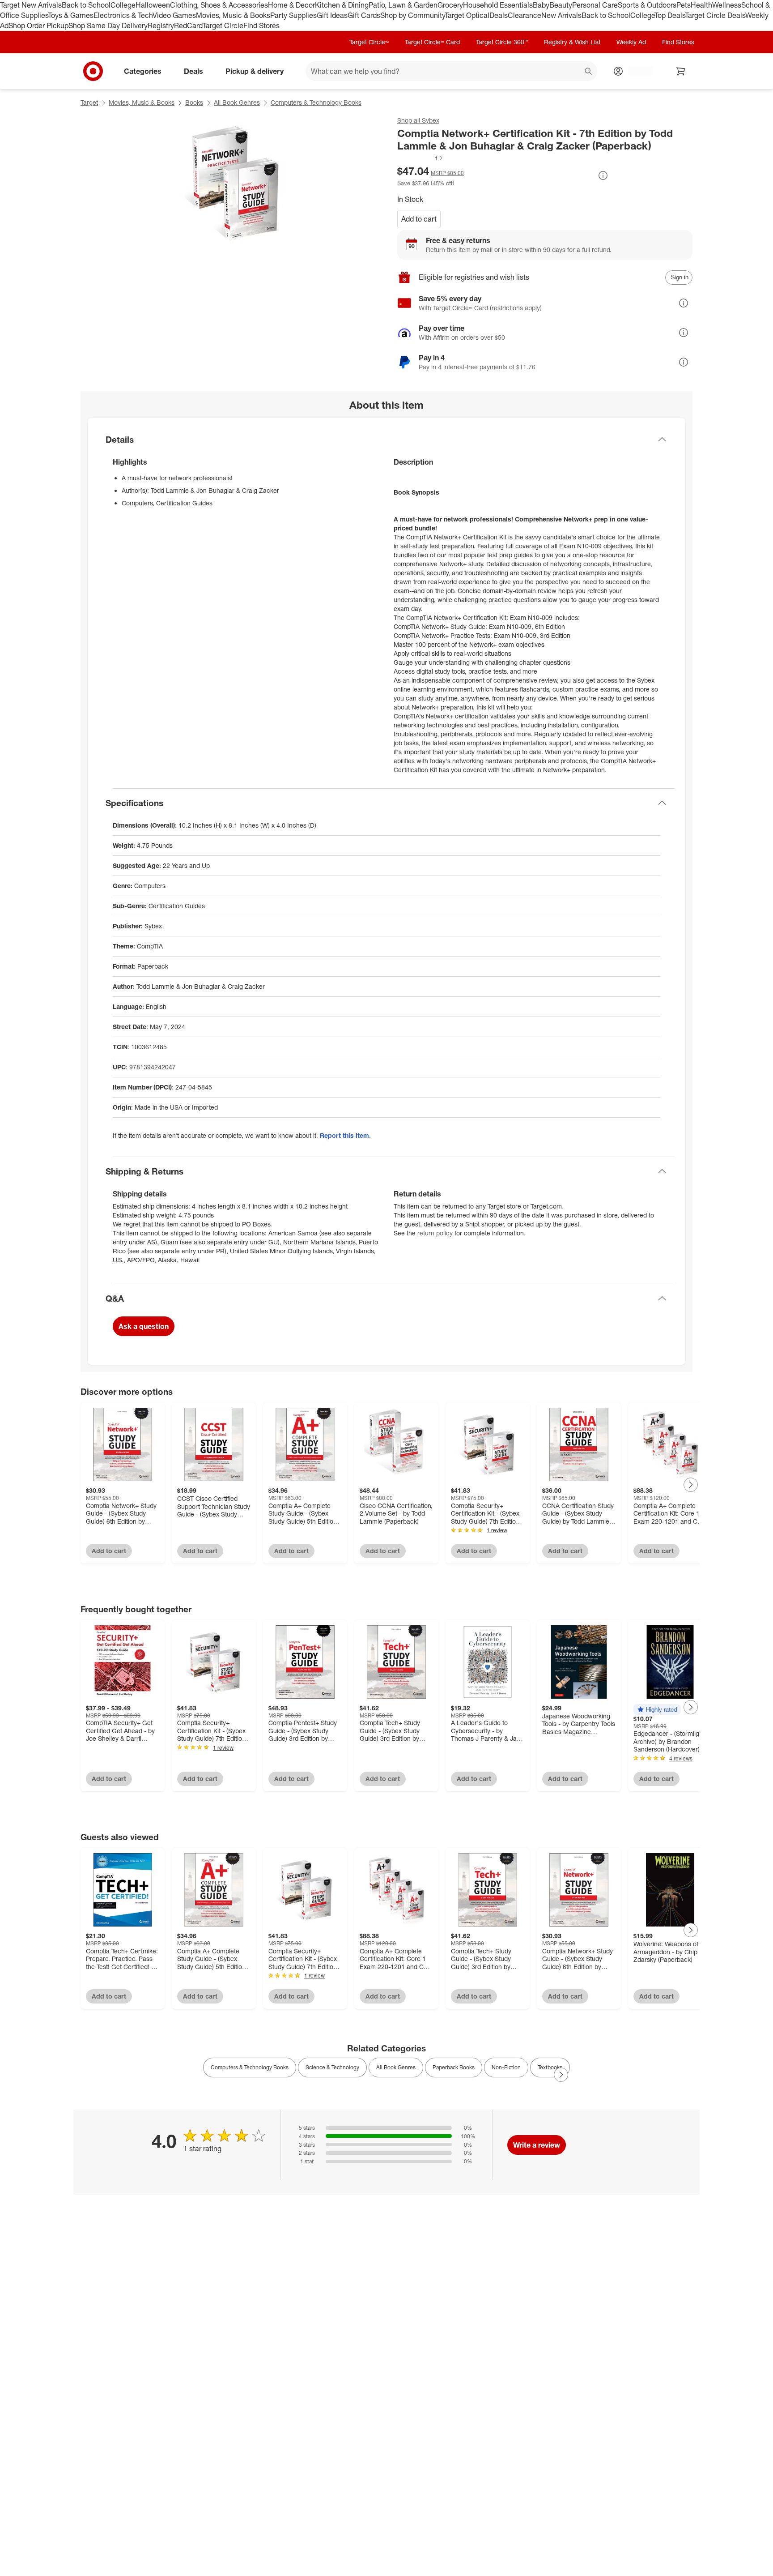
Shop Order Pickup (38, 26)
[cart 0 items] (681, 71)
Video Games (174, 15)
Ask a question (144, 1326)
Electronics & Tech (123, 15)
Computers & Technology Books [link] (250, 2067)
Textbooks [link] (550, 2067)
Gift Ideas (332, 15)
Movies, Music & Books (233, 15)
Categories (143, 71)
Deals (499, 15)
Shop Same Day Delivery (108, 26)
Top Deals (670, 15)
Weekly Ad (631, 42)
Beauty (561, 5)
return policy (435, 1233)
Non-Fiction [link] (506, 2067)
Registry (161, 26)
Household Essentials (498, 5)
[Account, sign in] (636, 71)
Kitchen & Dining (342, 5)
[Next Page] (691, 1485)
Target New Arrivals (31, 5)
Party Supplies (293, 15)
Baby (541, 5)
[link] (420, 158)
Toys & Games (71, 15)
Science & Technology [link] (332, 2067)
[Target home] (93, 71)
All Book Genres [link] (396, 2067)
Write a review (537, 2145)
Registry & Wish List (572, 42)
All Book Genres (237, 102)
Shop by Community (412, 15)
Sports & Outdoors (647, 5)
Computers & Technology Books (316, 102)
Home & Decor (291, 5)
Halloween (153, 5)
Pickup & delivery (255, 71)
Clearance (525, 15)
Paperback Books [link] (454, 2067)
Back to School (86, 5)
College (123, 5)
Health (701, 5)
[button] (420, 158)
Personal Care (595, 5)
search (589, 72)
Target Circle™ (369, 42)
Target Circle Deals (715, 15)
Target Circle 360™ (502, 42)
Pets (684, 5)
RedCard (188, 26)
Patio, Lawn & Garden (403, 5)
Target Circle (223, 26)
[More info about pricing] (603, 175)
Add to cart (419, 219)
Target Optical (467, 15)
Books (194, 102)
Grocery (450, 5)
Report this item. (345, 1135)
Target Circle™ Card (432, 42)
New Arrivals (561, 15)
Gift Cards (364, 15)
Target (89, 102)
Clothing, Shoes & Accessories (219, 5)
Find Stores (261, 26)
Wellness (727, 5)
